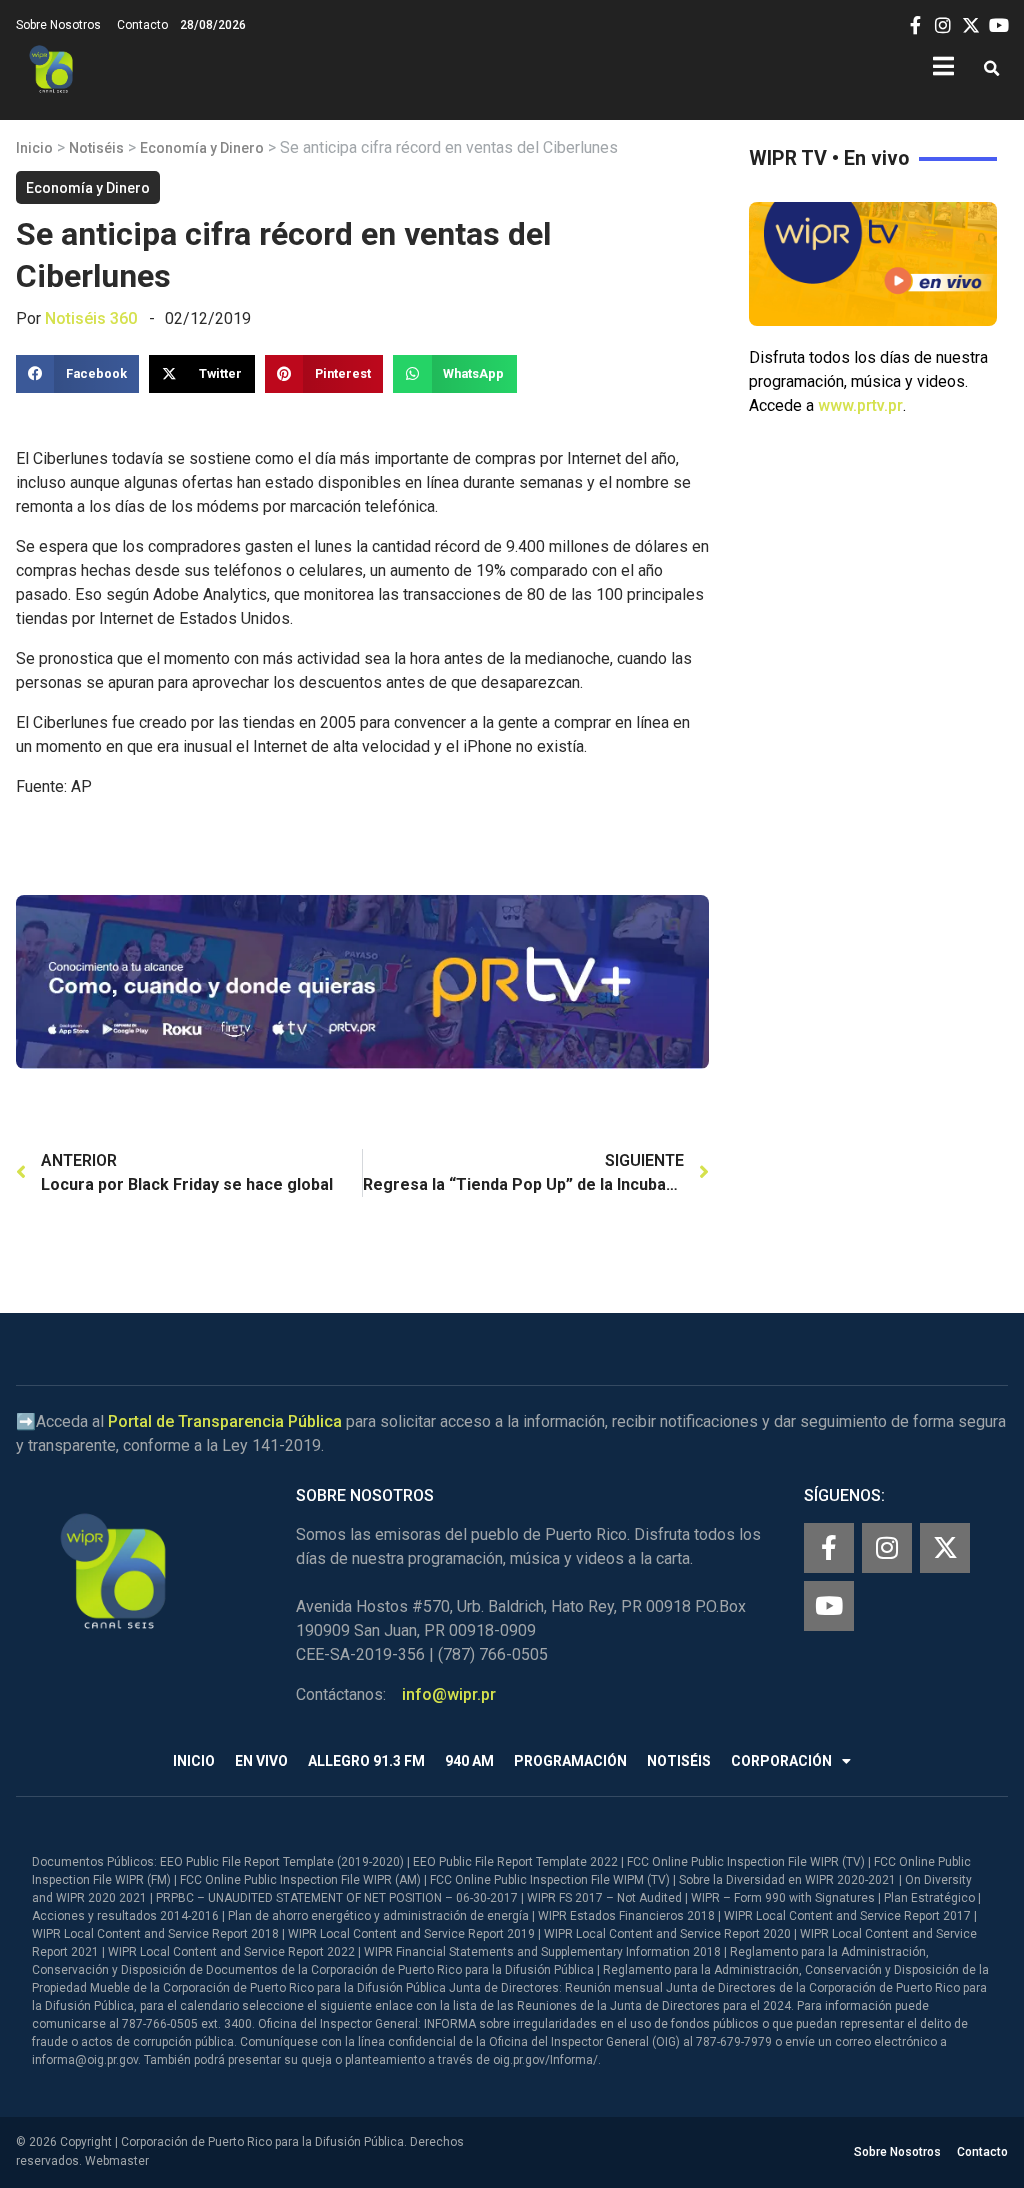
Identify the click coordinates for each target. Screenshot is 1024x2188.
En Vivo (261, 1761)
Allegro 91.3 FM (366, 1761)
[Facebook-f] (829, 1548)
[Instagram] (887, 1548)
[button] (991, 69)
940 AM (469, 1761)
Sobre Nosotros (58, 25)
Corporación (781, 1761)
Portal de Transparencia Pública (225, 1421)
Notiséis (96, 148)
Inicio (34, 148)
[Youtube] (829, 1606)
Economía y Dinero (202, 148)
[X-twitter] (945, 1548)
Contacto (142, 25)
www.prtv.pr (860, 405)
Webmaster (117, 2161)
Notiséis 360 (91, 318)
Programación (570, 1761)
